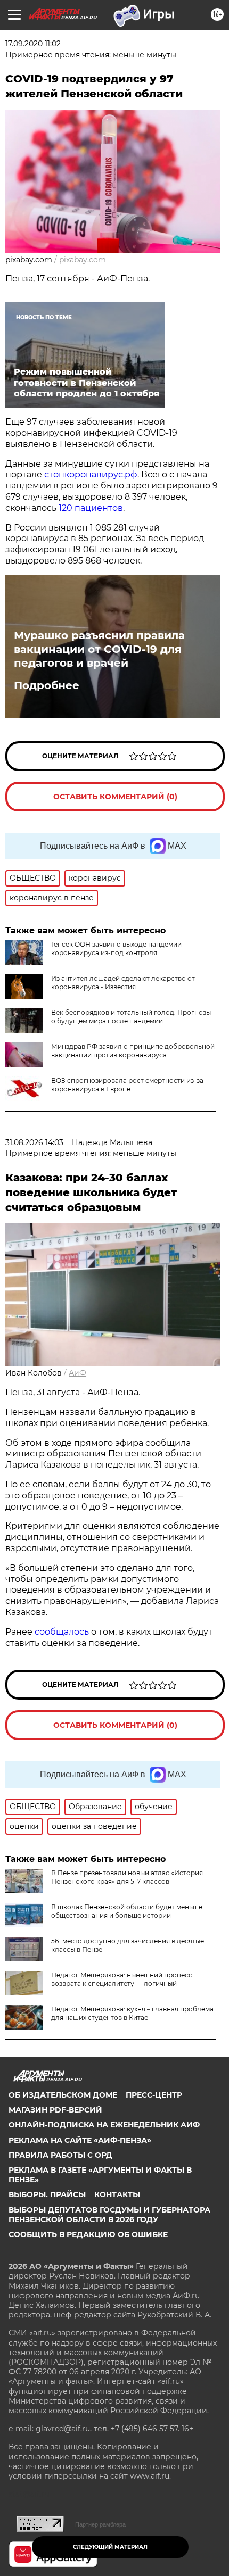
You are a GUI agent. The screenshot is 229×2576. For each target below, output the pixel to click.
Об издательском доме (63, 2095)
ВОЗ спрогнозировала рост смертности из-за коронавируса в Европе (127, 1085)
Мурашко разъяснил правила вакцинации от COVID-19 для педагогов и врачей (99, 649)
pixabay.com (83, 260)
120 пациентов (91, 508)
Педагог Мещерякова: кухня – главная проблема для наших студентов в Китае (132, 2013)
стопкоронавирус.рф (91, 474)
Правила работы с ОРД (60, 2155)
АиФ (77, 1373)
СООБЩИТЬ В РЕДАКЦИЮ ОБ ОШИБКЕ (88, 2234)
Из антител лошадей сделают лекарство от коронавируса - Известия (123, 983)
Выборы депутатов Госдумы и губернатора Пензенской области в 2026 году (109, 2215)
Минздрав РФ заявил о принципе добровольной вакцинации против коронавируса (133, 1051)
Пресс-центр (154, 2095)
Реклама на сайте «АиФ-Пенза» (80, 2140)
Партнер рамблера (100, 2524)
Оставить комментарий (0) (115, 797)
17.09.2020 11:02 (33, 44)
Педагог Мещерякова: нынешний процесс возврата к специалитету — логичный (122, 1979)
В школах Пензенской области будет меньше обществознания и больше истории (127, 1911)
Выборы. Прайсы (47, 2194)
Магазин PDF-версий (55, 2110)
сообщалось (63, 1632)
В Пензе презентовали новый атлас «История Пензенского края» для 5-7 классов (127, 1877)
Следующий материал (110, 2547)
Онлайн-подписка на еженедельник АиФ (104, 2125)
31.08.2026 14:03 (34, 1142)
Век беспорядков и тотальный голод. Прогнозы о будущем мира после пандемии (131, 1017)
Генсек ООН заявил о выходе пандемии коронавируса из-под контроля (116, 949)
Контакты (117, 2194)
